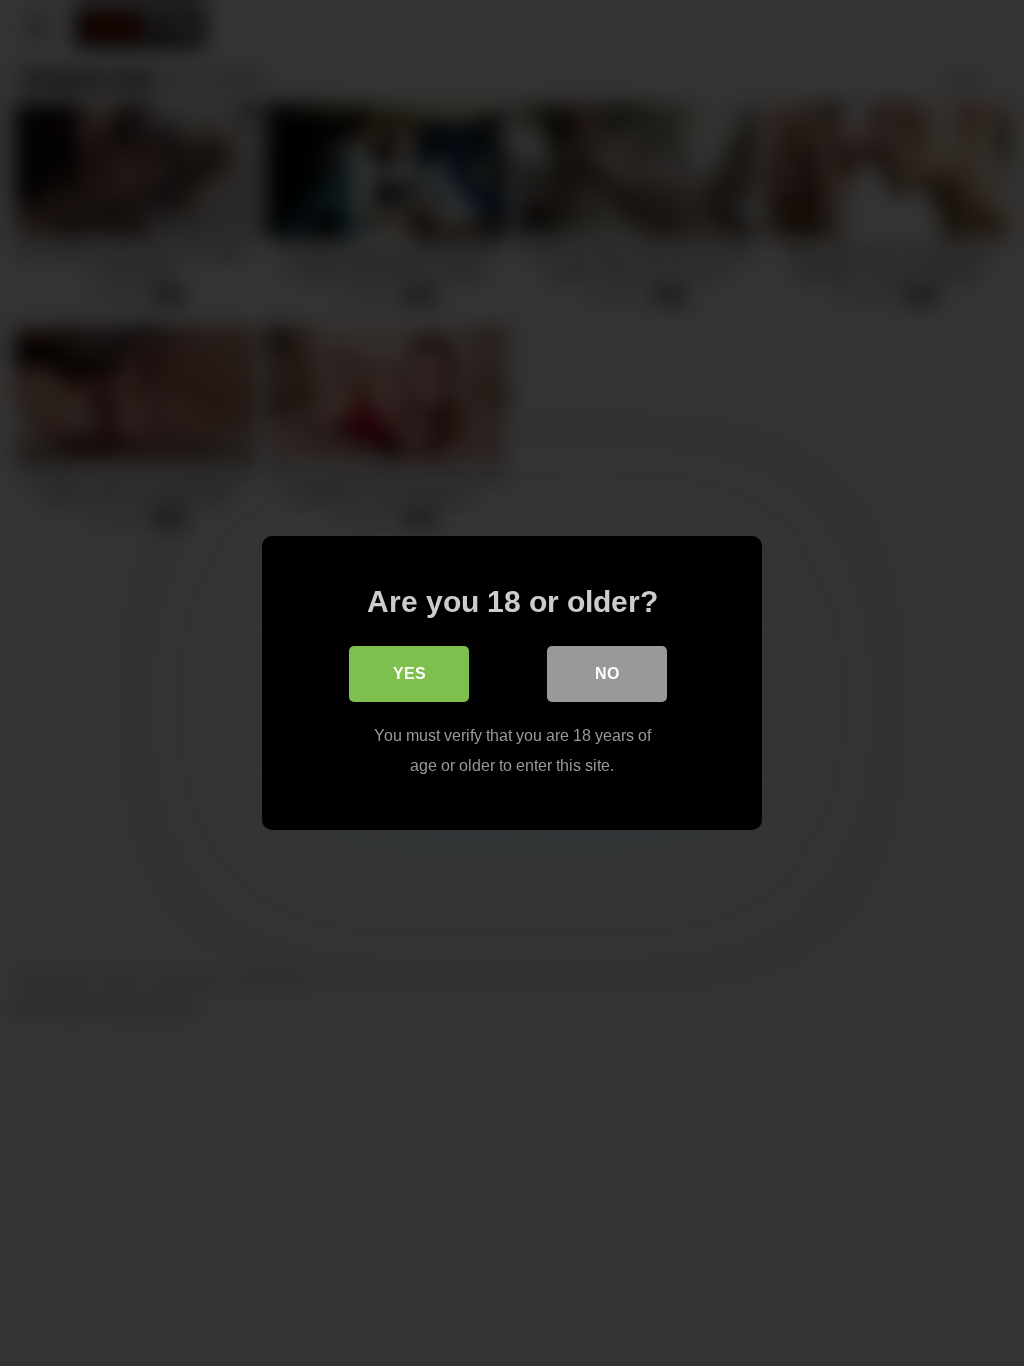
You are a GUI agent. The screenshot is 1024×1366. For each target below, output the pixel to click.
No (607, 673)
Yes (409, 673)
